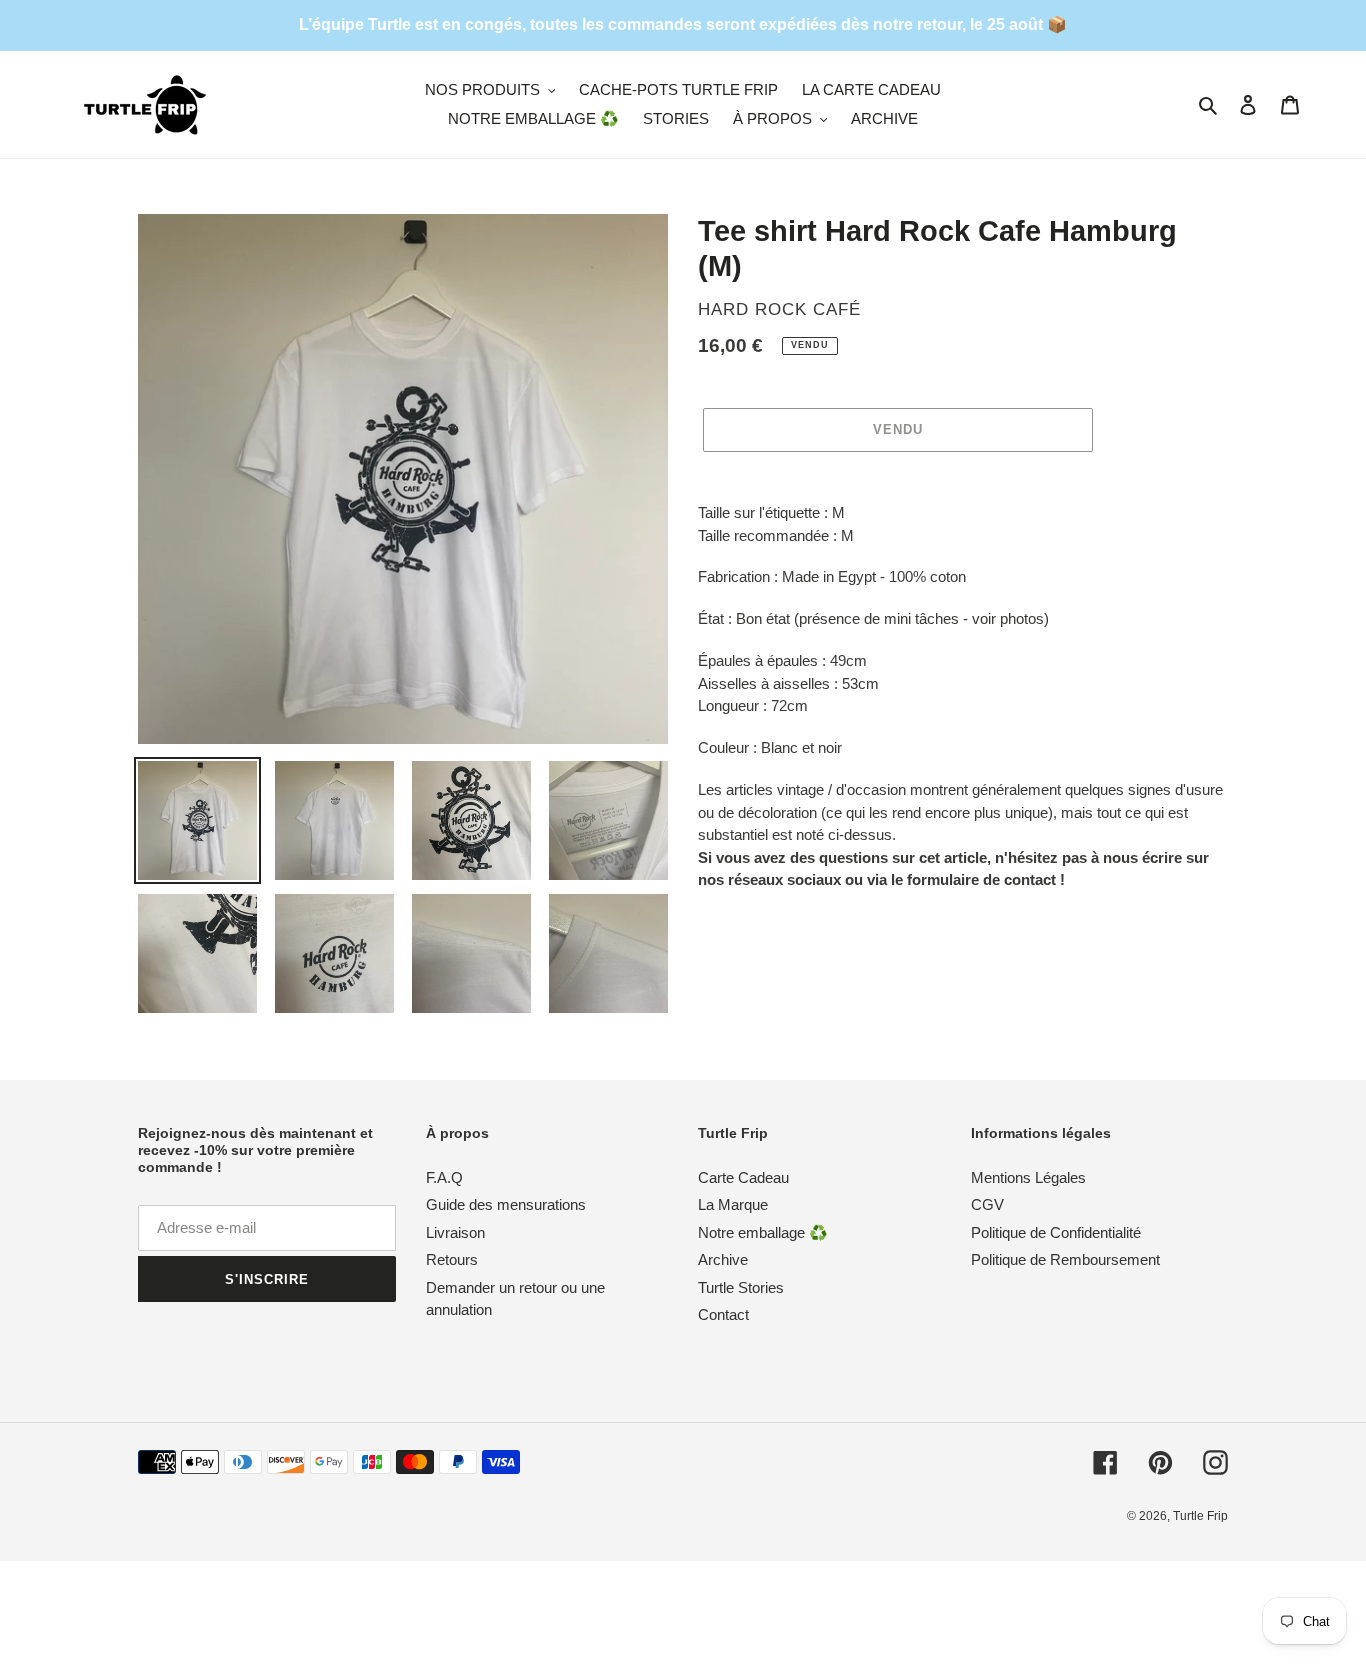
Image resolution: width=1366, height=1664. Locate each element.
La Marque (733, 1204)
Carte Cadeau (743, 1177)
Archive (723, 1259)
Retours (452, 1259)
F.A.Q (444, 1177)
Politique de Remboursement (1065, 1259)
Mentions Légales (1028, 1177)
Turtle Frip (1200, 1516)
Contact (723, 1314)
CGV (987, 1204)
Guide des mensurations (506, 1204)
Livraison (455, 1232)
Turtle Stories (741, 1287)
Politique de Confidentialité (1056, 1232)
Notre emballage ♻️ (763, 1232)
